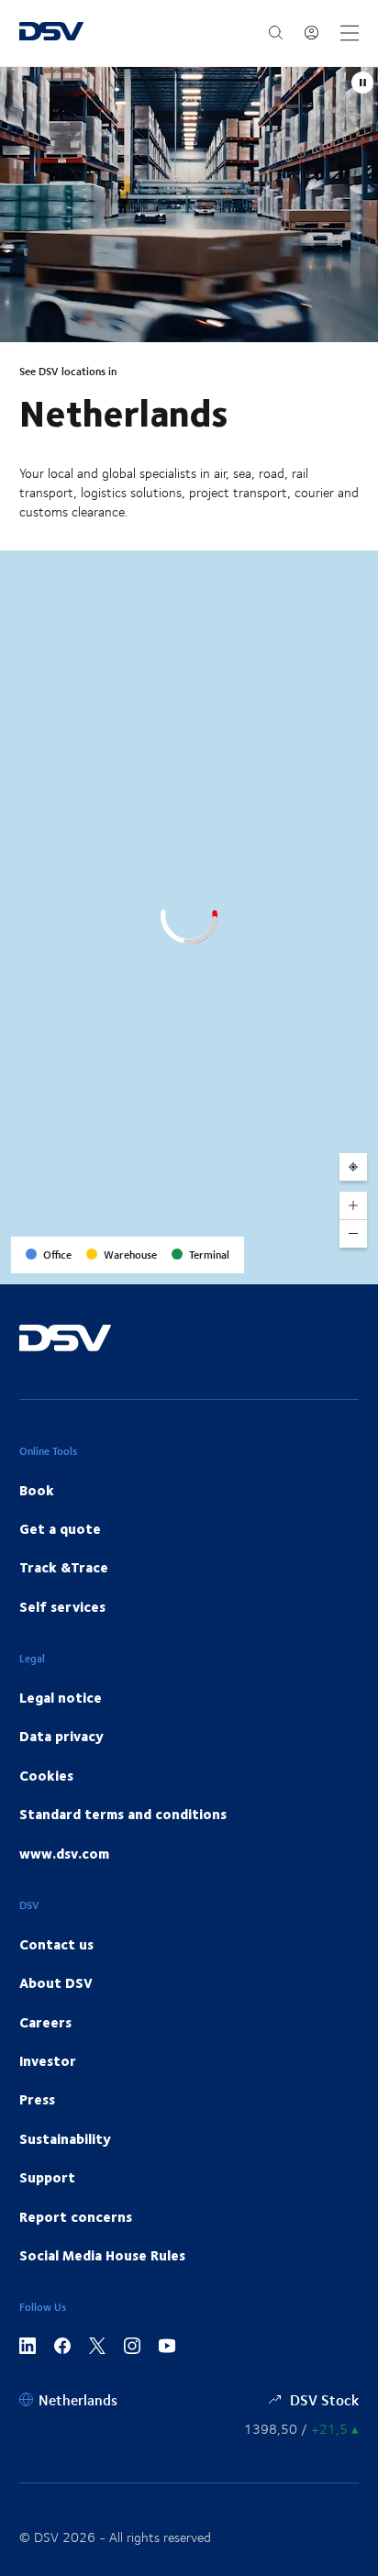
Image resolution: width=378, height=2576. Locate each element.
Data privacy (61, 1736)
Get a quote (60, 1528)
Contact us (56, 1944)
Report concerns (76, 2216)
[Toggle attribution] (358, 1264)
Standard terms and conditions (123, 1814)
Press (37, 2099)
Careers (45, 2022)
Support (47, 2177)
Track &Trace (64, 1567)
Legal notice (61, 1697)
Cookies (46, 1775)
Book (37, 1490)
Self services (62, 1606)
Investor (48, 2060)
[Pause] (362, 83)
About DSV (56, 1982)
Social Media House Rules (102, 2255)
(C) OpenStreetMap (295, 1264)
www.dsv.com (64, 1853)
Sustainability (65, 2138)
